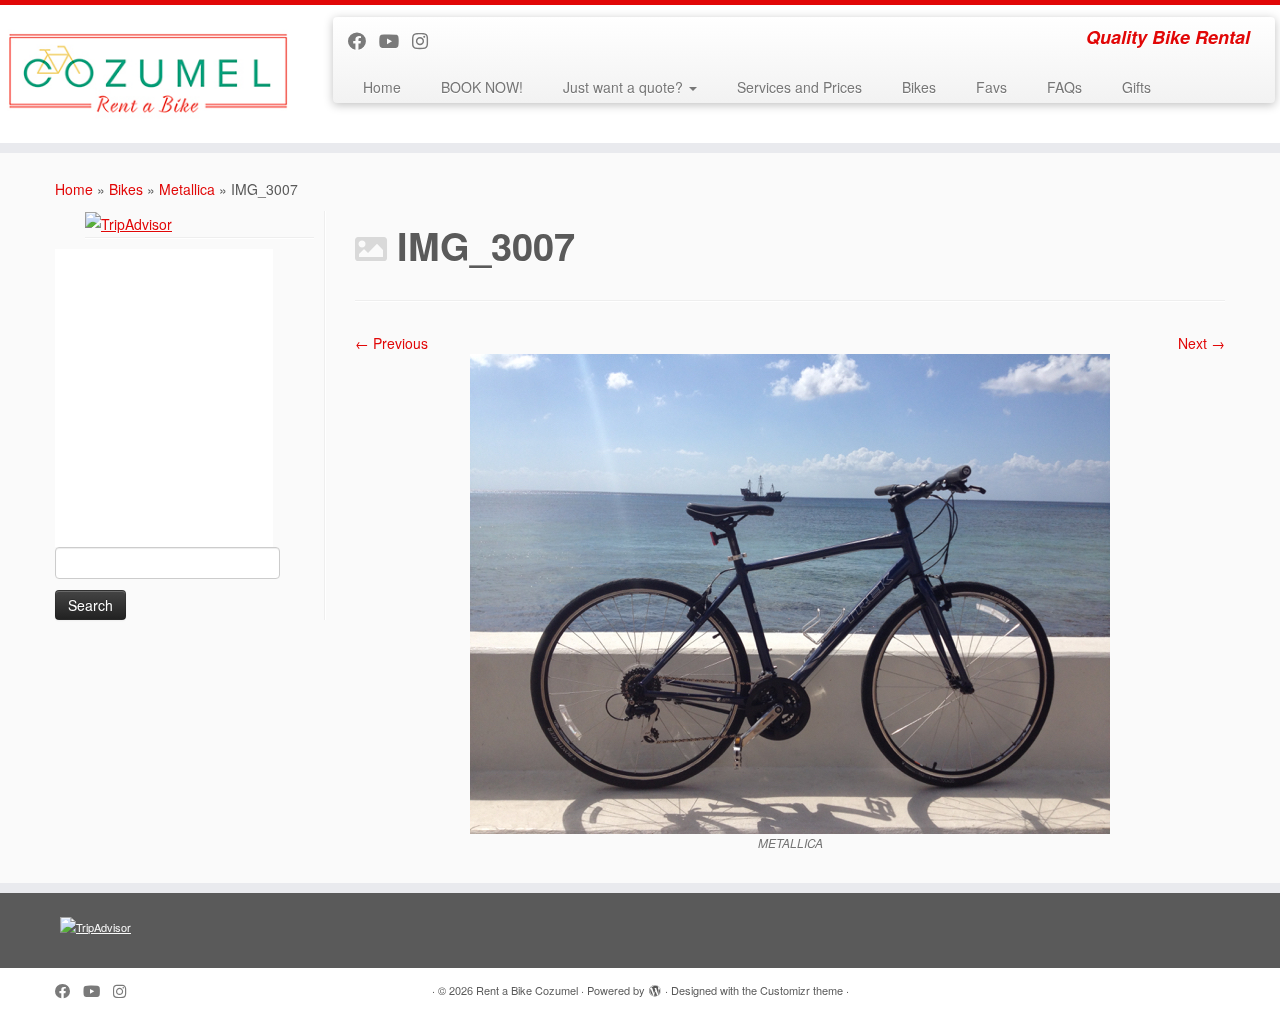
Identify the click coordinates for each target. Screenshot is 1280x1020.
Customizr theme (801, 990)
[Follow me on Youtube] (395, 40)
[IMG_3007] (790, 592)
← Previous (391, 343)
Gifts (1136, 87)
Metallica (187, 189)
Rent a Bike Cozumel (527, 990)
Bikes (919, 87)
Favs (991, 87)
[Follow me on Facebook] (363, 40)
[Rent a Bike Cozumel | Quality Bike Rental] (147, 74)
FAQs (1064, 87)
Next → (1201, 343)
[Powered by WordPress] (655, 986)
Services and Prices (799, 87)
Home (382, 87)
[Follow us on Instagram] (426, 40)
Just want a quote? (625, 87)
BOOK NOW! (482, 87)
